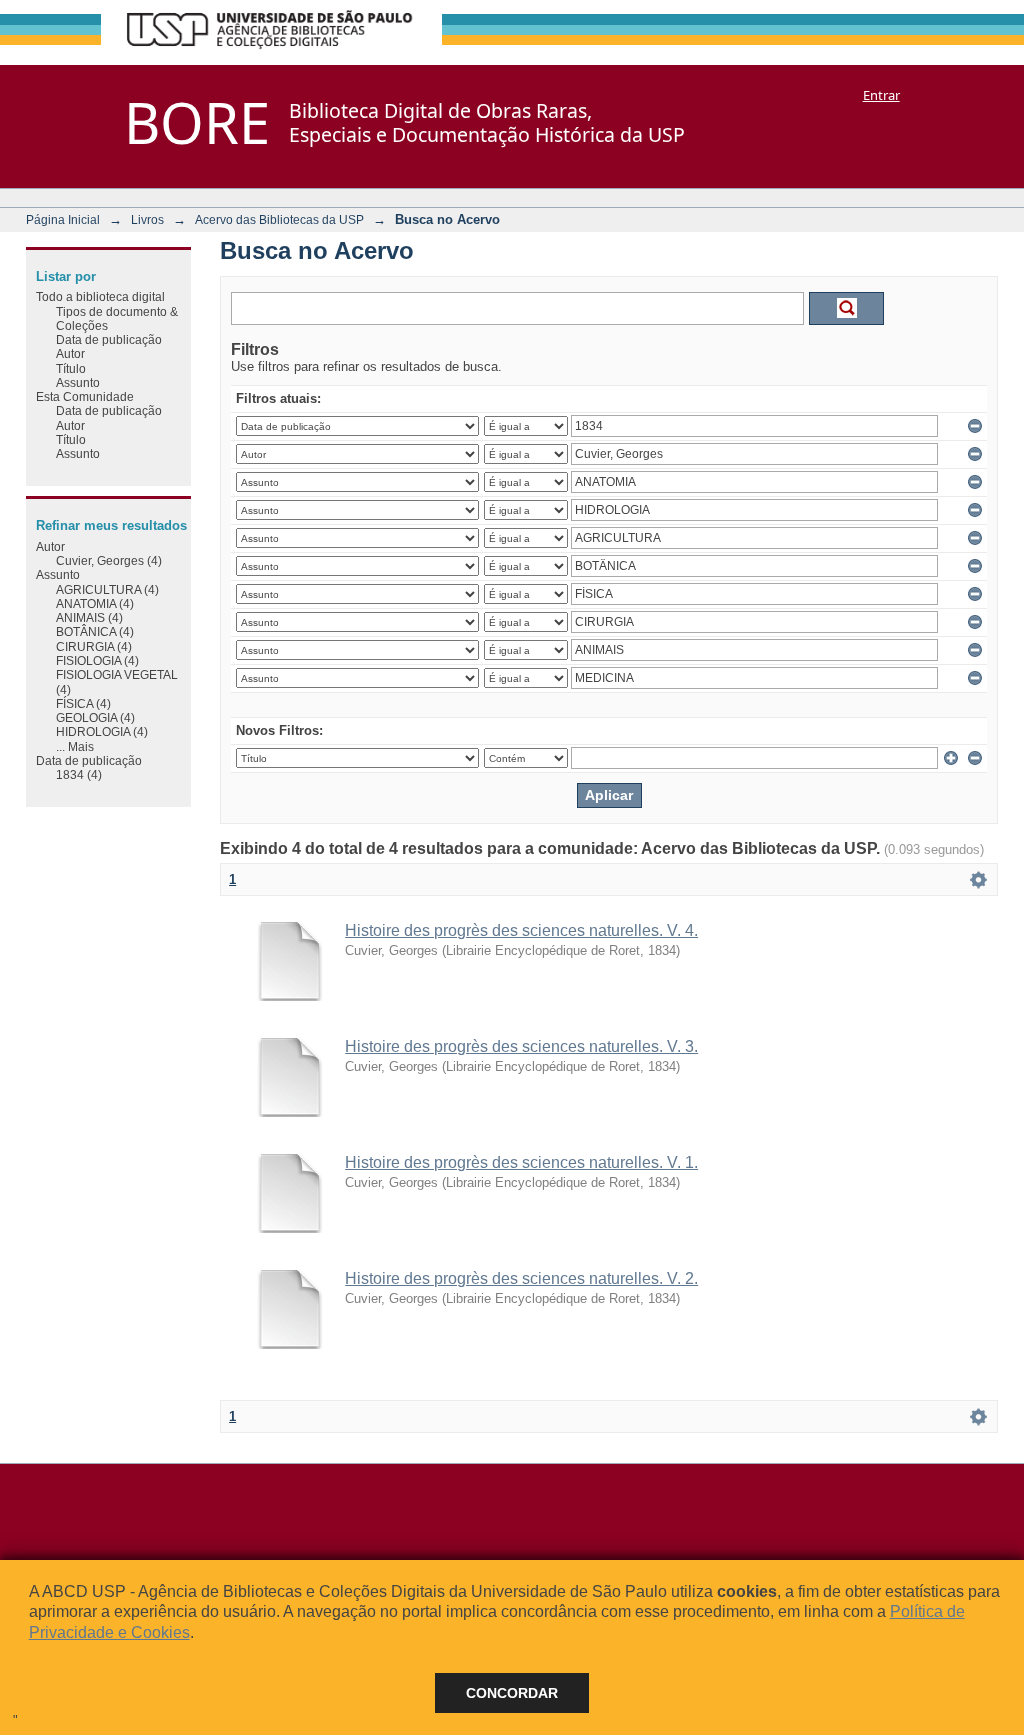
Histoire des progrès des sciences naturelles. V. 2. (521, 1278)
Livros (147, 219)
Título (71, 368)
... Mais (75, 746)
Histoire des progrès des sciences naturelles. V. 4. (521, 930)
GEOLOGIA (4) (95, 717)
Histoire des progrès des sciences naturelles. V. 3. (521, 1046)
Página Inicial (63, 219)
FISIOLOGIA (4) (97, 660)
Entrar (881, 95)
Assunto (78, 382)
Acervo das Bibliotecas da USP (279, 219)
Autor (70, 353)
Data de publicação (109, 339)
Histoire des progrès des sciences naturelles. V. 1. (521, 1162)
